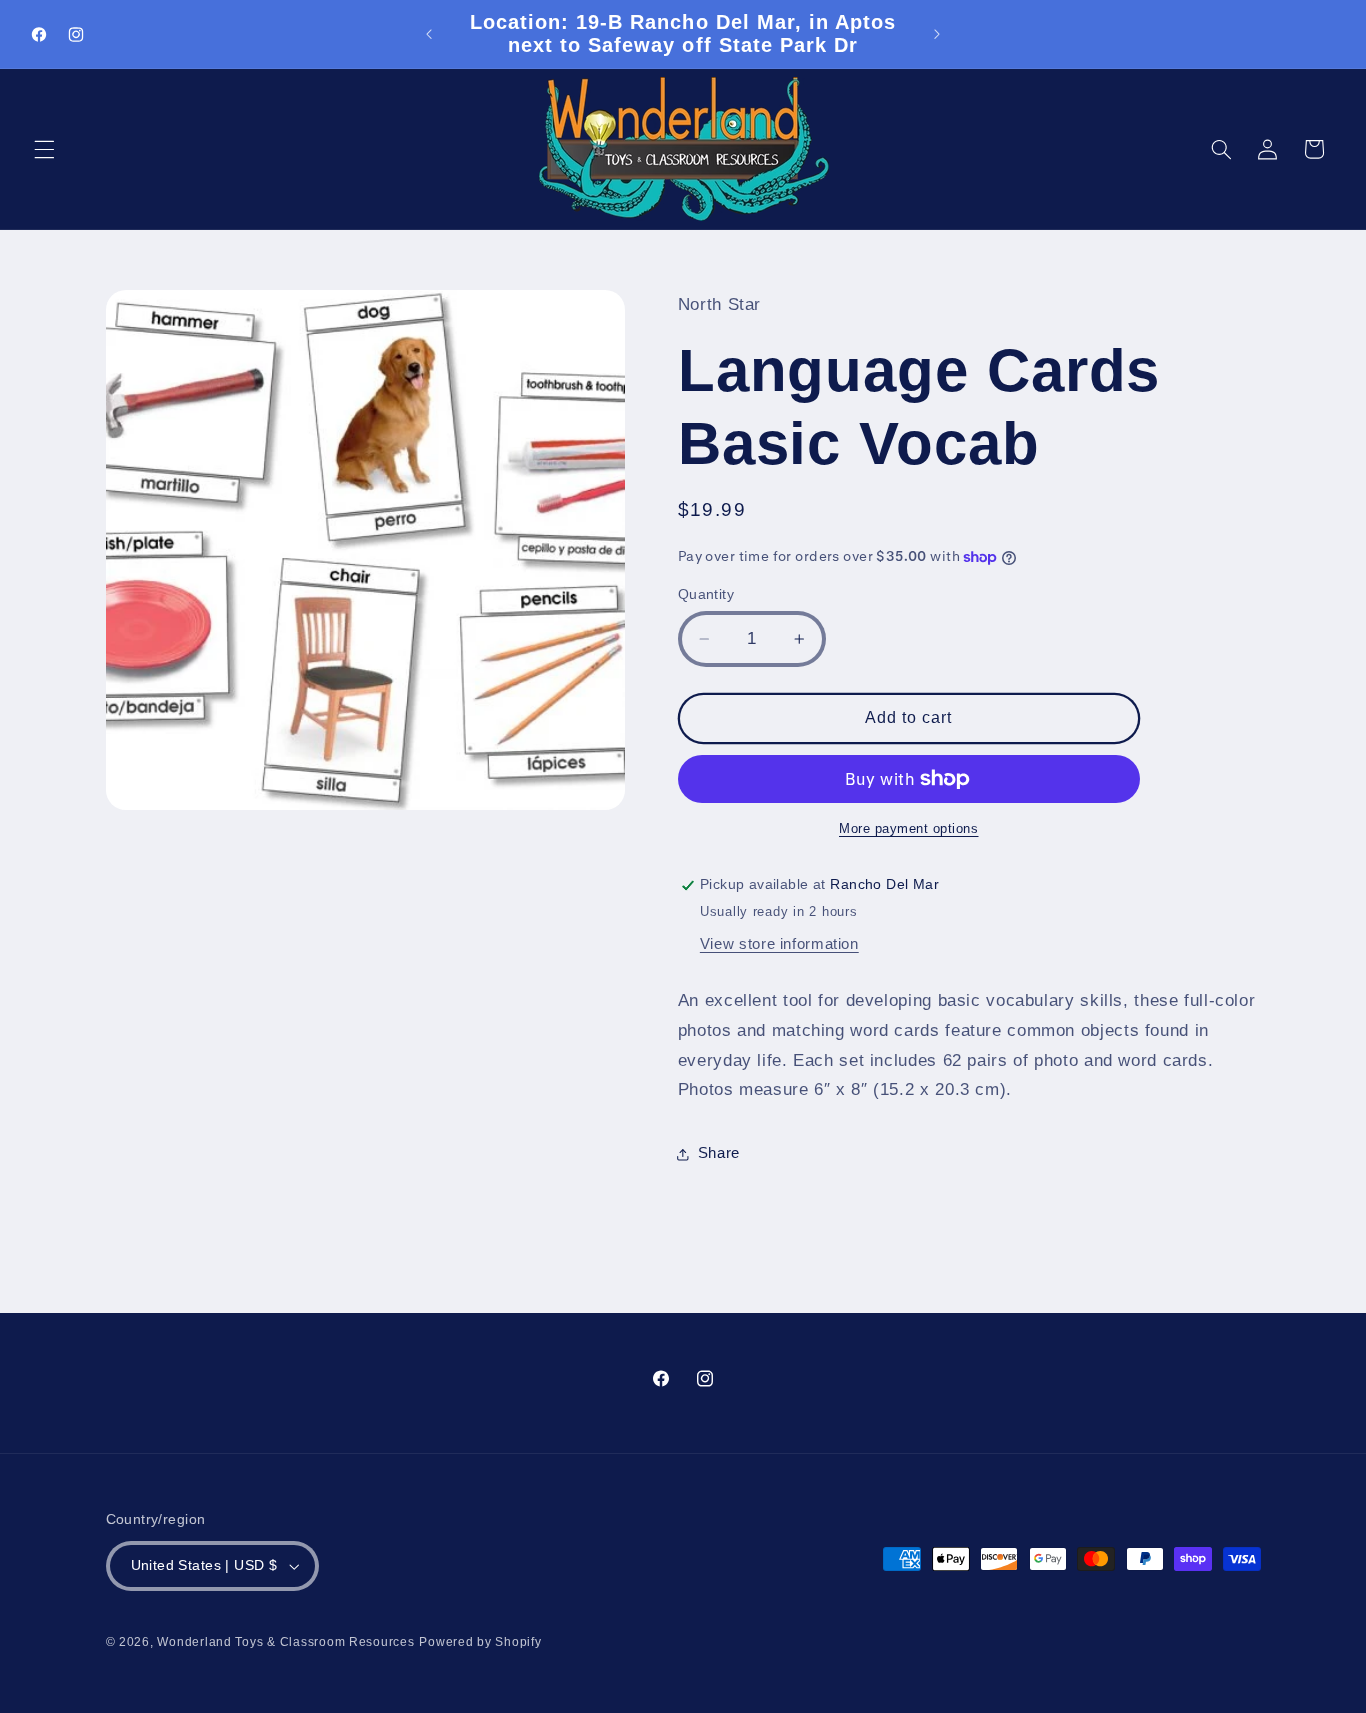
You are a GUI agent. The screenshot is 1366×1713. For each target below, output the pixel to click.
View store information (779, 944)
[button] (44, 149)
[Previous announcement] (429, 34)
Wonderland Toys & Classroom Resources (285, 1642)
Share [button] (719, 1153)
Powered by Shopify (480, 1642)
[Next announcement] (937, 34)
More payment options (909, 829)
